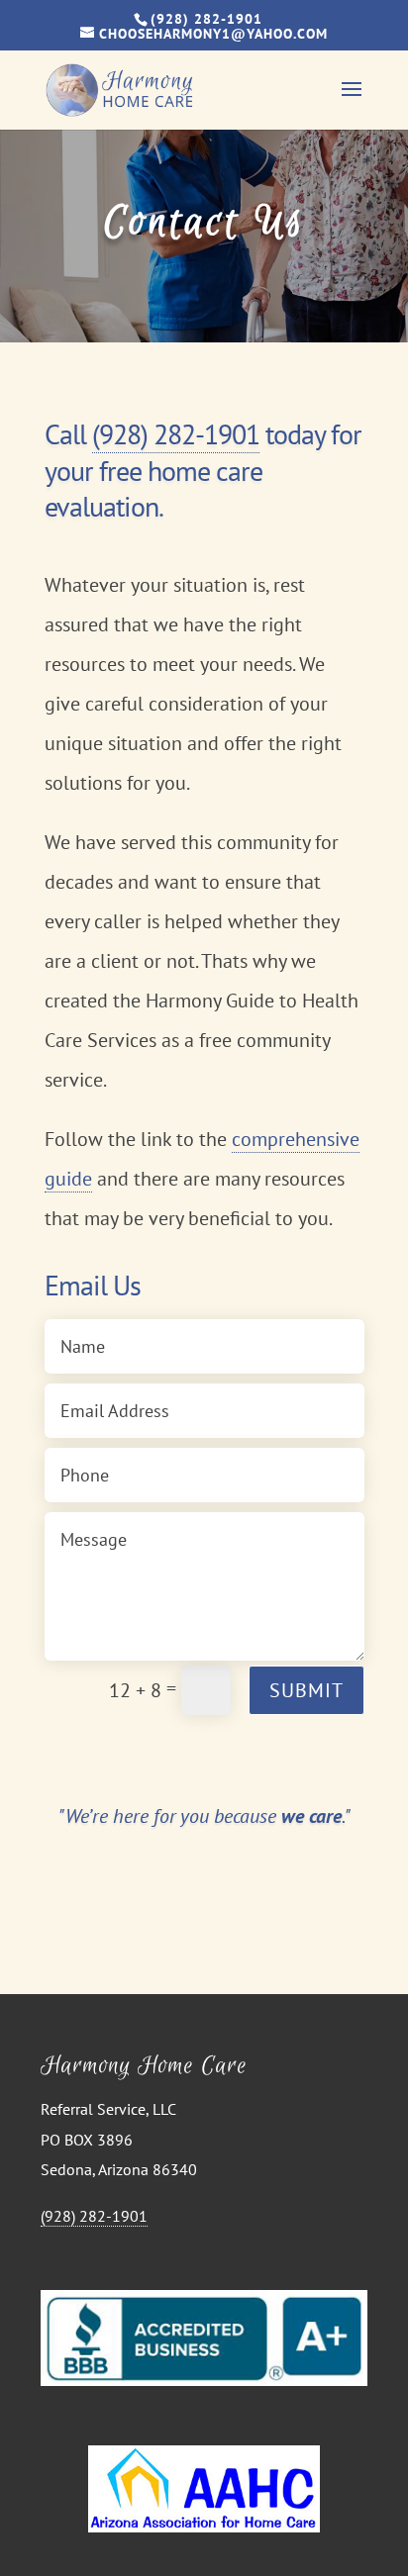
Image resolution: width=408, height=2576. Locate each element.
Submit (306, 1690)
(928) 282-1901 (176, 434)
